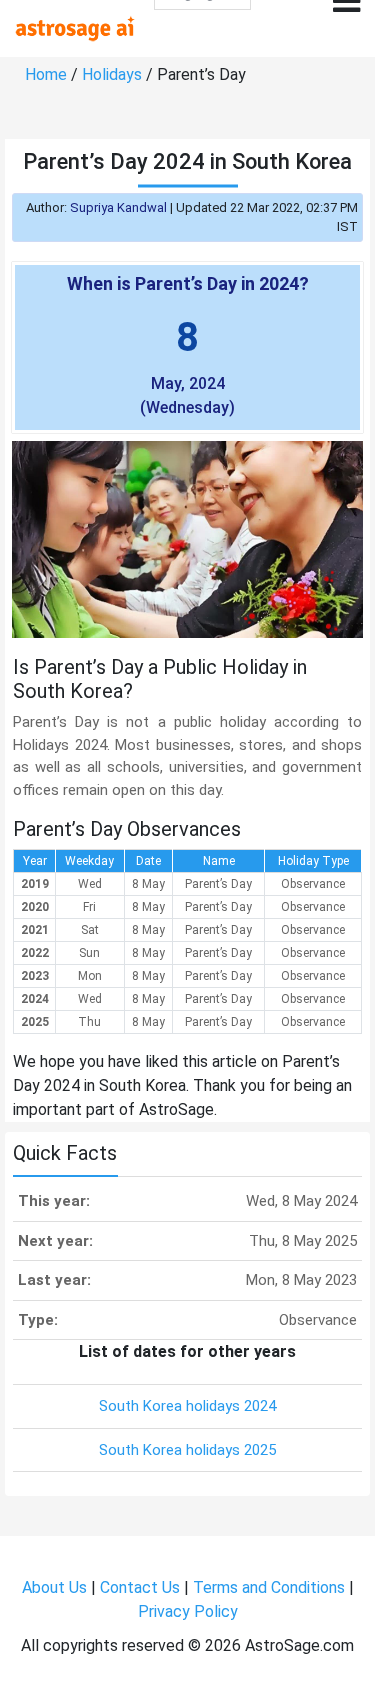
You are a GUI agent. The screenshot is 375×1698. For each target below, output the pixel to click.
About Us (54, 1587)
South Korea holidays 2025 (187, 1450)
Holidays (112, 74)
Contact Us (140, 1587)
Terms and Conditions (269, 1587)
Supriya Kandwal (118, 207)
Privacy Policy (188, 1611)
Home (46, 74)
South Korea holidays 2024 (187, 1406)
